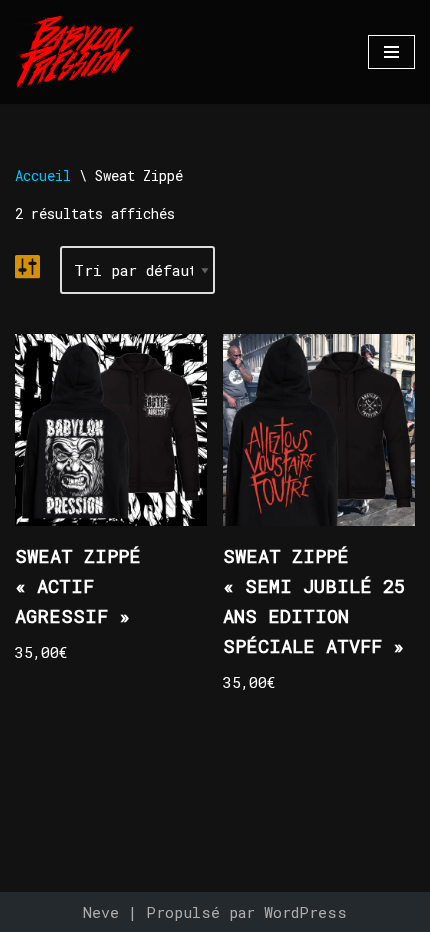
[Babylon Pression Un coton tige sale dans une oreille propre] (75, 52)
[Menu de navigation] (391, 52)
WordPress (305, 912)
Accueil (43, 175)
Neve (101, 912)
